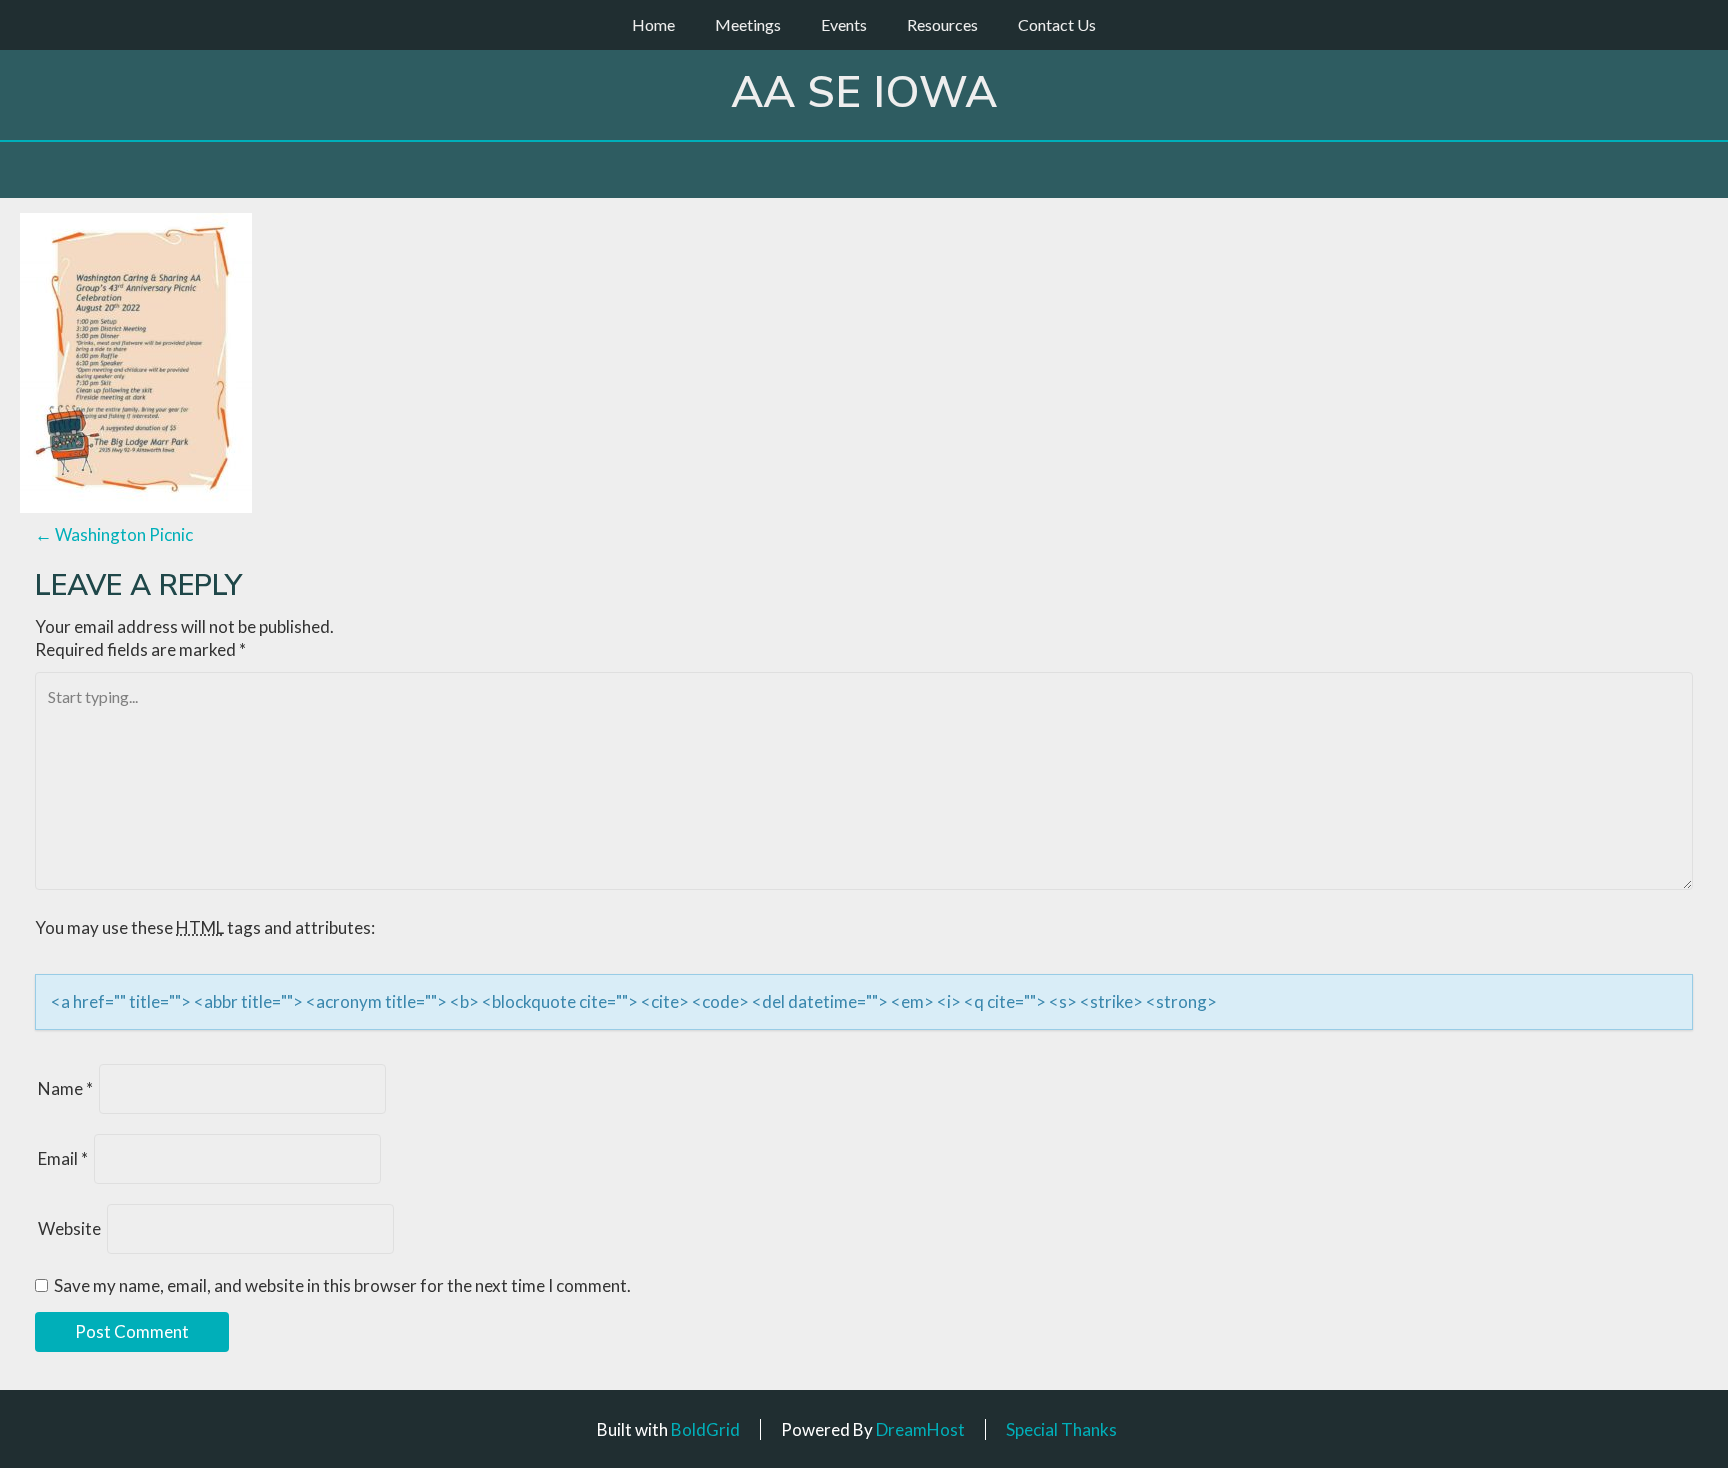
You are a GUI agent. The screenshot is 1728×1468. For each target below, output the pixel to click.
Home (653, 24)
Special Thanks (1061, 1429)
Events (844, 24)
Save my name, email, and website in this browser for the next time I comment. (342, 1285)
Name (65, 1088)
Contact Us (1057, 24)
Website (69, 1228)
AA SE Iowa (864, 93)
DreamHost (920, 1429)
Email (63, 1158)
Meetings (748, 24)
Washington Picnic (114, 534)
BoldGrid (705, 1429)
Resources (942, 24)
